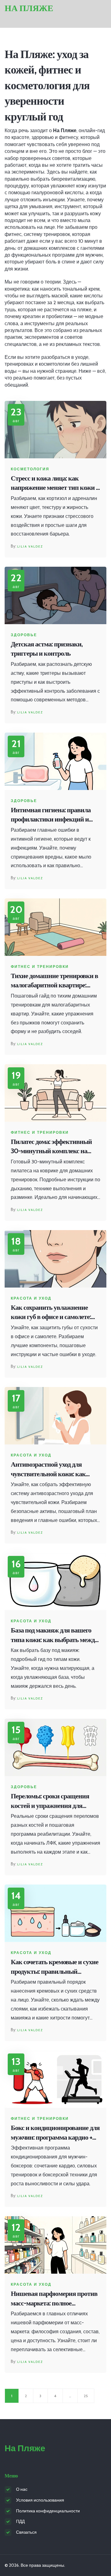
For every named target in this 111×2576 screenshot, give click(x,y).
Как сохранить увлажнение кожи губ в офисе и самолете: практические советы (51, 1313)
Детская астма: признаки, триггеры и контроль (47, 649)
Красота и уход (31, 1298)
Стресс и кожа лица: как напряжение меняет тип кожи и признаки (55, 483)
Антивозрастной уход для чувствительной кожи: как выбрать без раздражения (48, 1470)
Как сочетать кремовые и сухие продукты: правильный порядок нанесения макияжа (55, 1967)
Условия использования (40, 2500)
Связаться (26, 2532)
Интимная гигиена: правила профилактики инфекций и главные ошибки (51, 815)
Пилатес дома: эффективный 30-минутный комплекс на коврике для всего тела (51, 1147)
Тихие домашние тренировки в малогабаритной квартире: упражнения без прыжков (54, 981)
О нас (22, 2489)
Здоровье (24, 635)
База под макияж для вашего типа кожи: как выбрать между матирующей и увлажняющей (54, 1635)
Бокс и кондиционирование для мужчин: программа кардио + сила (55, 2133)
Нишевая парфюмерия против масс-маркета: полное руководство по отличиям (54, 2299)
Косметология (30, 469)
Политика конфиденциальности (48, 2511)
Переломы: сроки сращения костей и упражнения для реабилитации (50, 1801)
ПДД (20, 2521)
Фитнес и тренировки (40, 967)
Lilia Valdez (30, 546)
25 (86, 2396)
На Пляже (29, 8)
